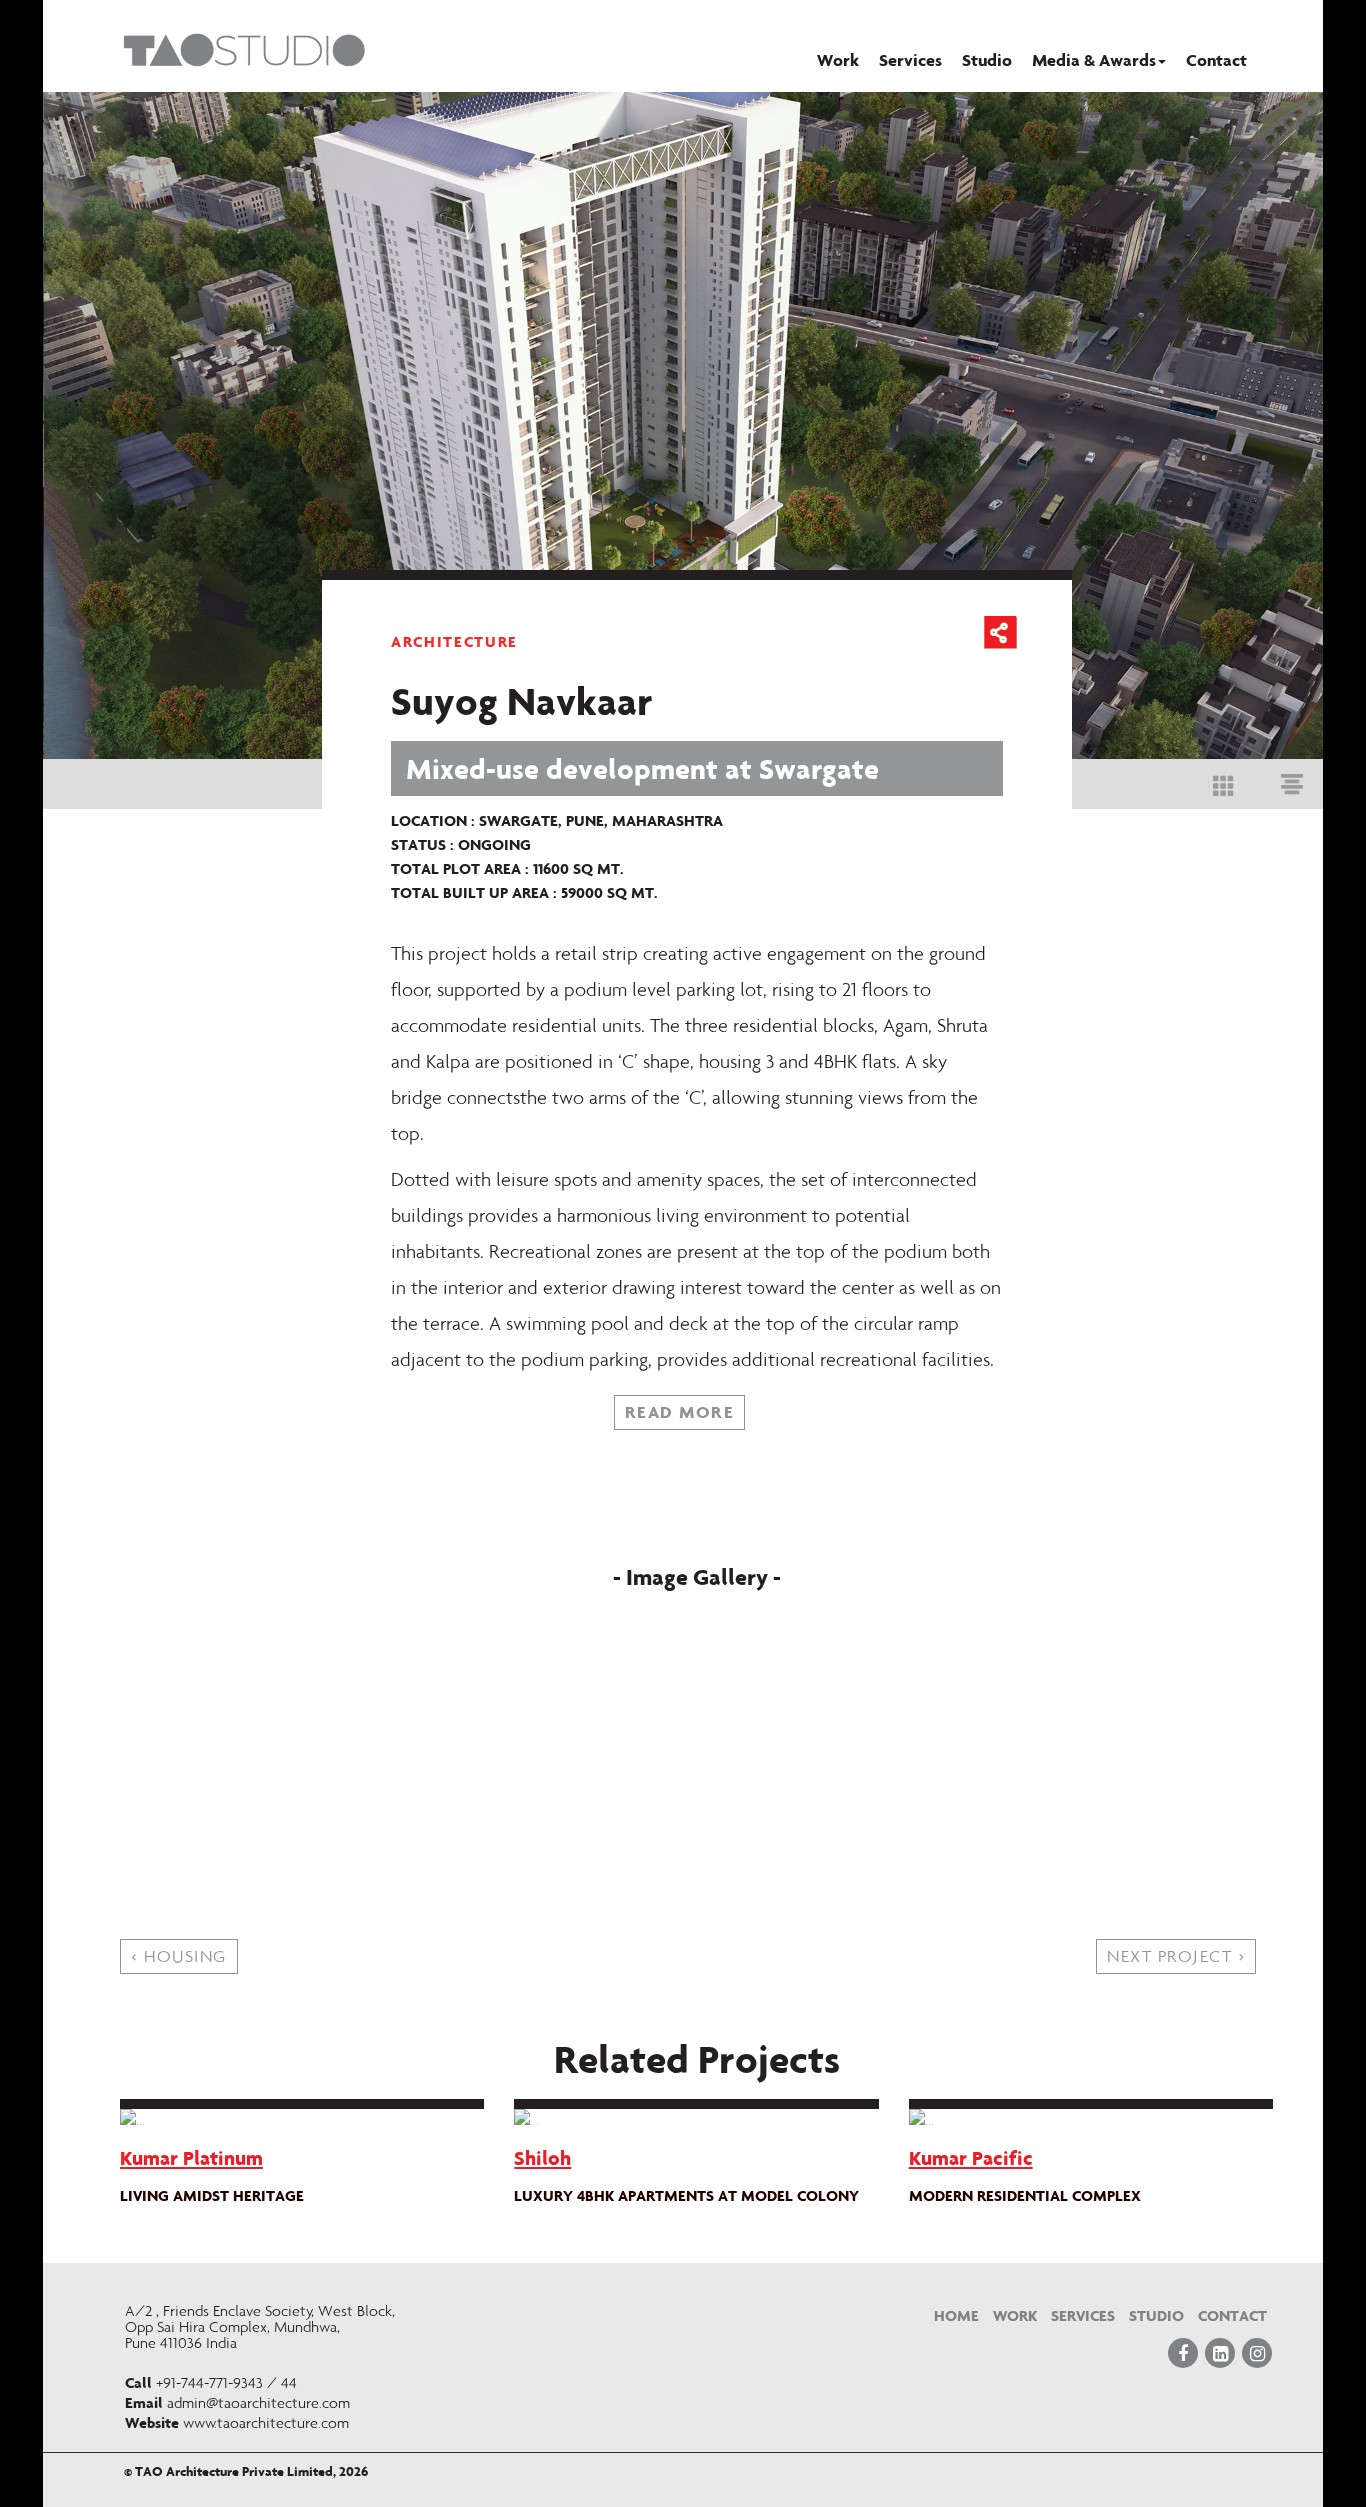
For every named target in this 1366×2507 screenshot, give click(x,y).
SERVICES (1083, 2315)
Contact (1216, 59)
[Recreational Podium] (867, 1671)
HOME (956, 2315)
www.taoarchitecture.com (266, 2422)
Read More (680, 1411)
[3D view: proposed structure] (527, 1617)
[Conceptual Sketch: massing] (867, 1617)
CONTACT (1232, 2315)
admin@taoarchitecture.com (258, 2403)
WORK (1015, 2315)
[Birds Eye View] (867, 1779)
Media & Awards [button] (1094, 59)
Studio (987, 59)
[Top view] (527, 1671)
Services (910, 59)
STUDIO (1156, 2315)
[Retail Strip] (527, 1725)
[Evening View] (867, 1725)
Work (838, 59)
